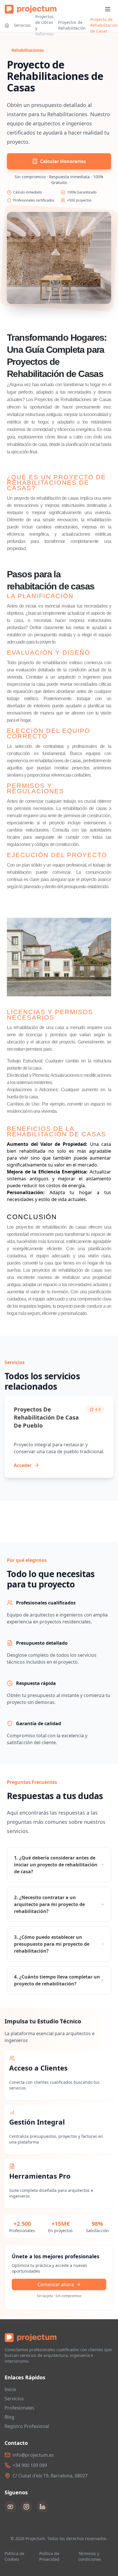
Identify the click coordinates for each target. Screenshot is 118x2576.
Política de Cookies (14, 2556)
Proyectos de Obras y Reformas (44, 25)
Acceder (23, 1465)
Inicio (10, 2389)
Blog (9, 2417)
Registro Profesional (27, 2426)
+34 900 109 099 (30, 2465)
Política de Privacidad (49, 2556)
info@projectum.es (33, 2455)
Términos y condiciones (90, 2556)
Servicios (22, 25)
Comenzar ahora (56, 2284)
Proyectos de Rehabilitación (72, 25)
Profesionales (19, 2408)
